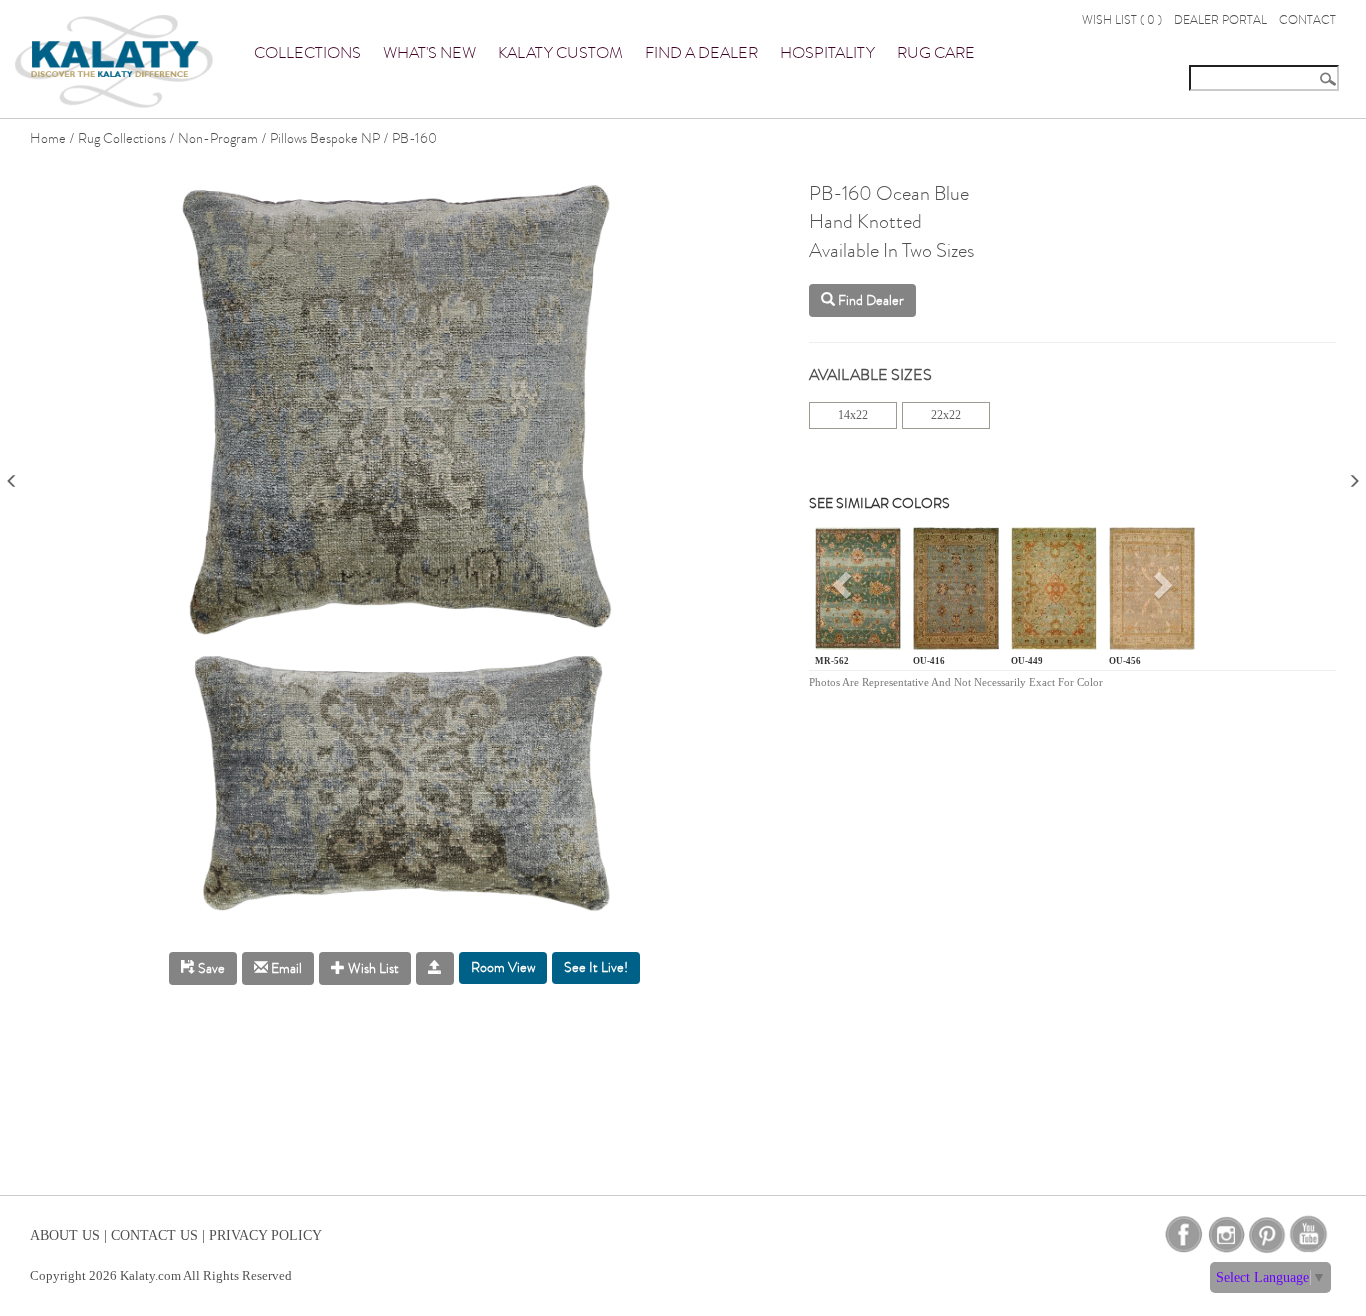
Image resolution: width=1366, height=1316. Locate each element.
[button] (844, 592)
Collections (307, 53)
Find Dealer (869, 300)
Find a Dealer (701, 53)
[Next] (1354, 474)
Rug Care (936, 53)
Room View (503, 967)
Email (285, 968)
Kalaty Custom (560, 53)
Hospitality (827, 53)
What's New (429, 53)
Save (210, 968)
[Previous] (12, 474)
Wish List (372, 968)
